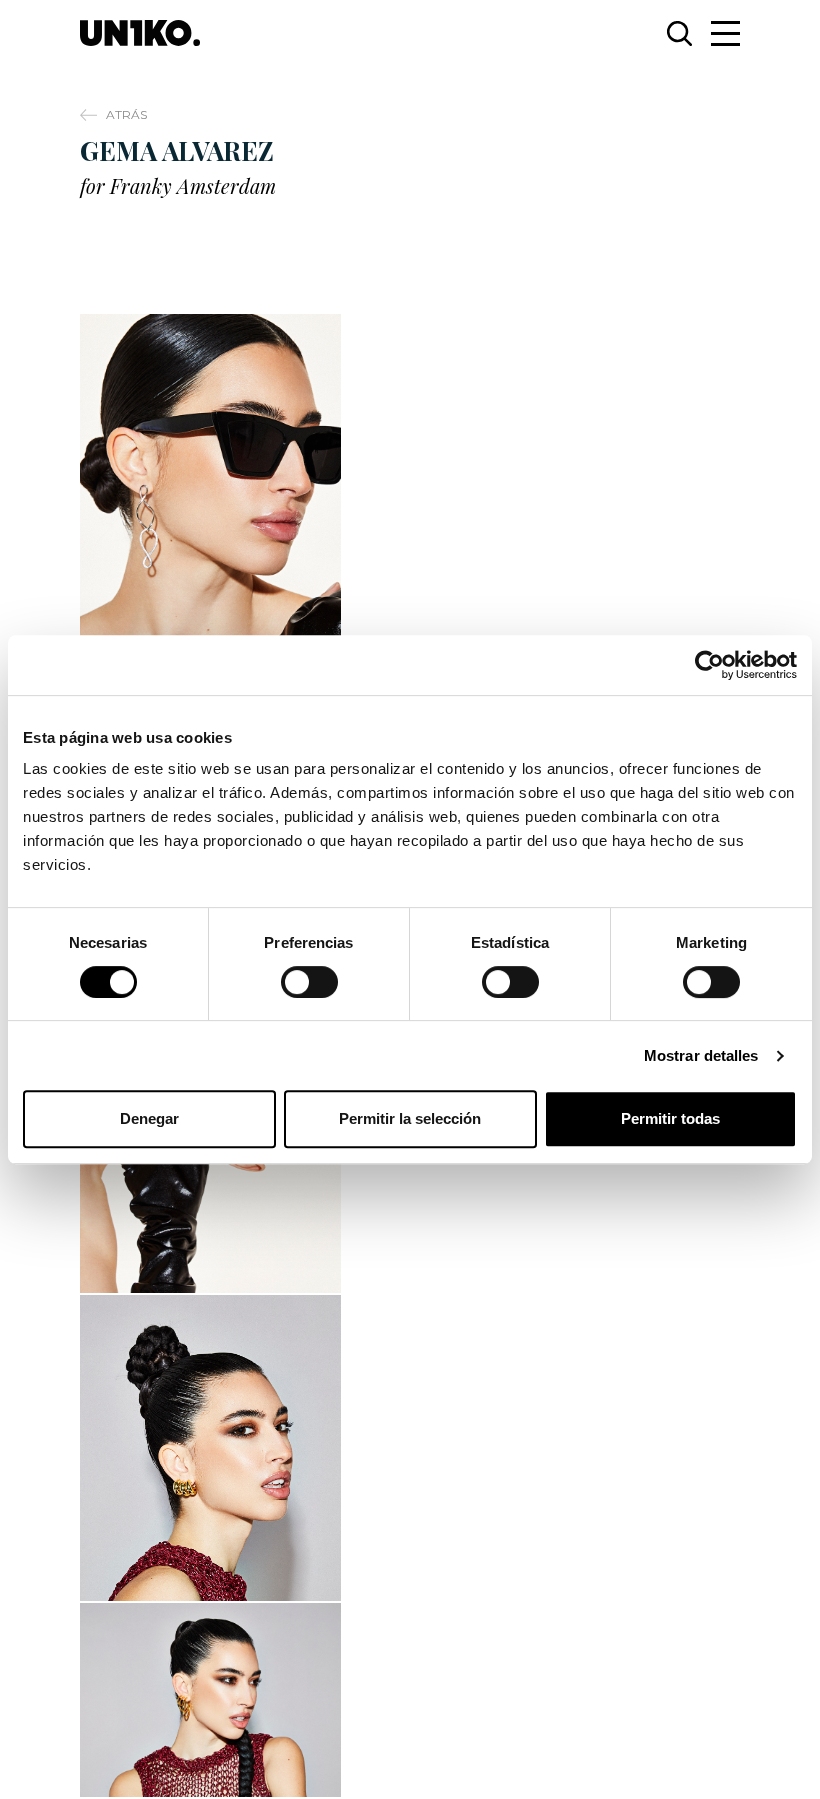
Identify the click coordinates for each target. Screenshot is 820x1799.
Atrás (126, 114)
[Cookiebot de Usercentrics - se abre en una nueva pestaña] (709, 665)
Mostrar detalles (701, 1055)
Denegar (149, 1118)
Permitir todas (670, 1118)
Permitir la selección (410, 1118)
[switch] (309, 982)
